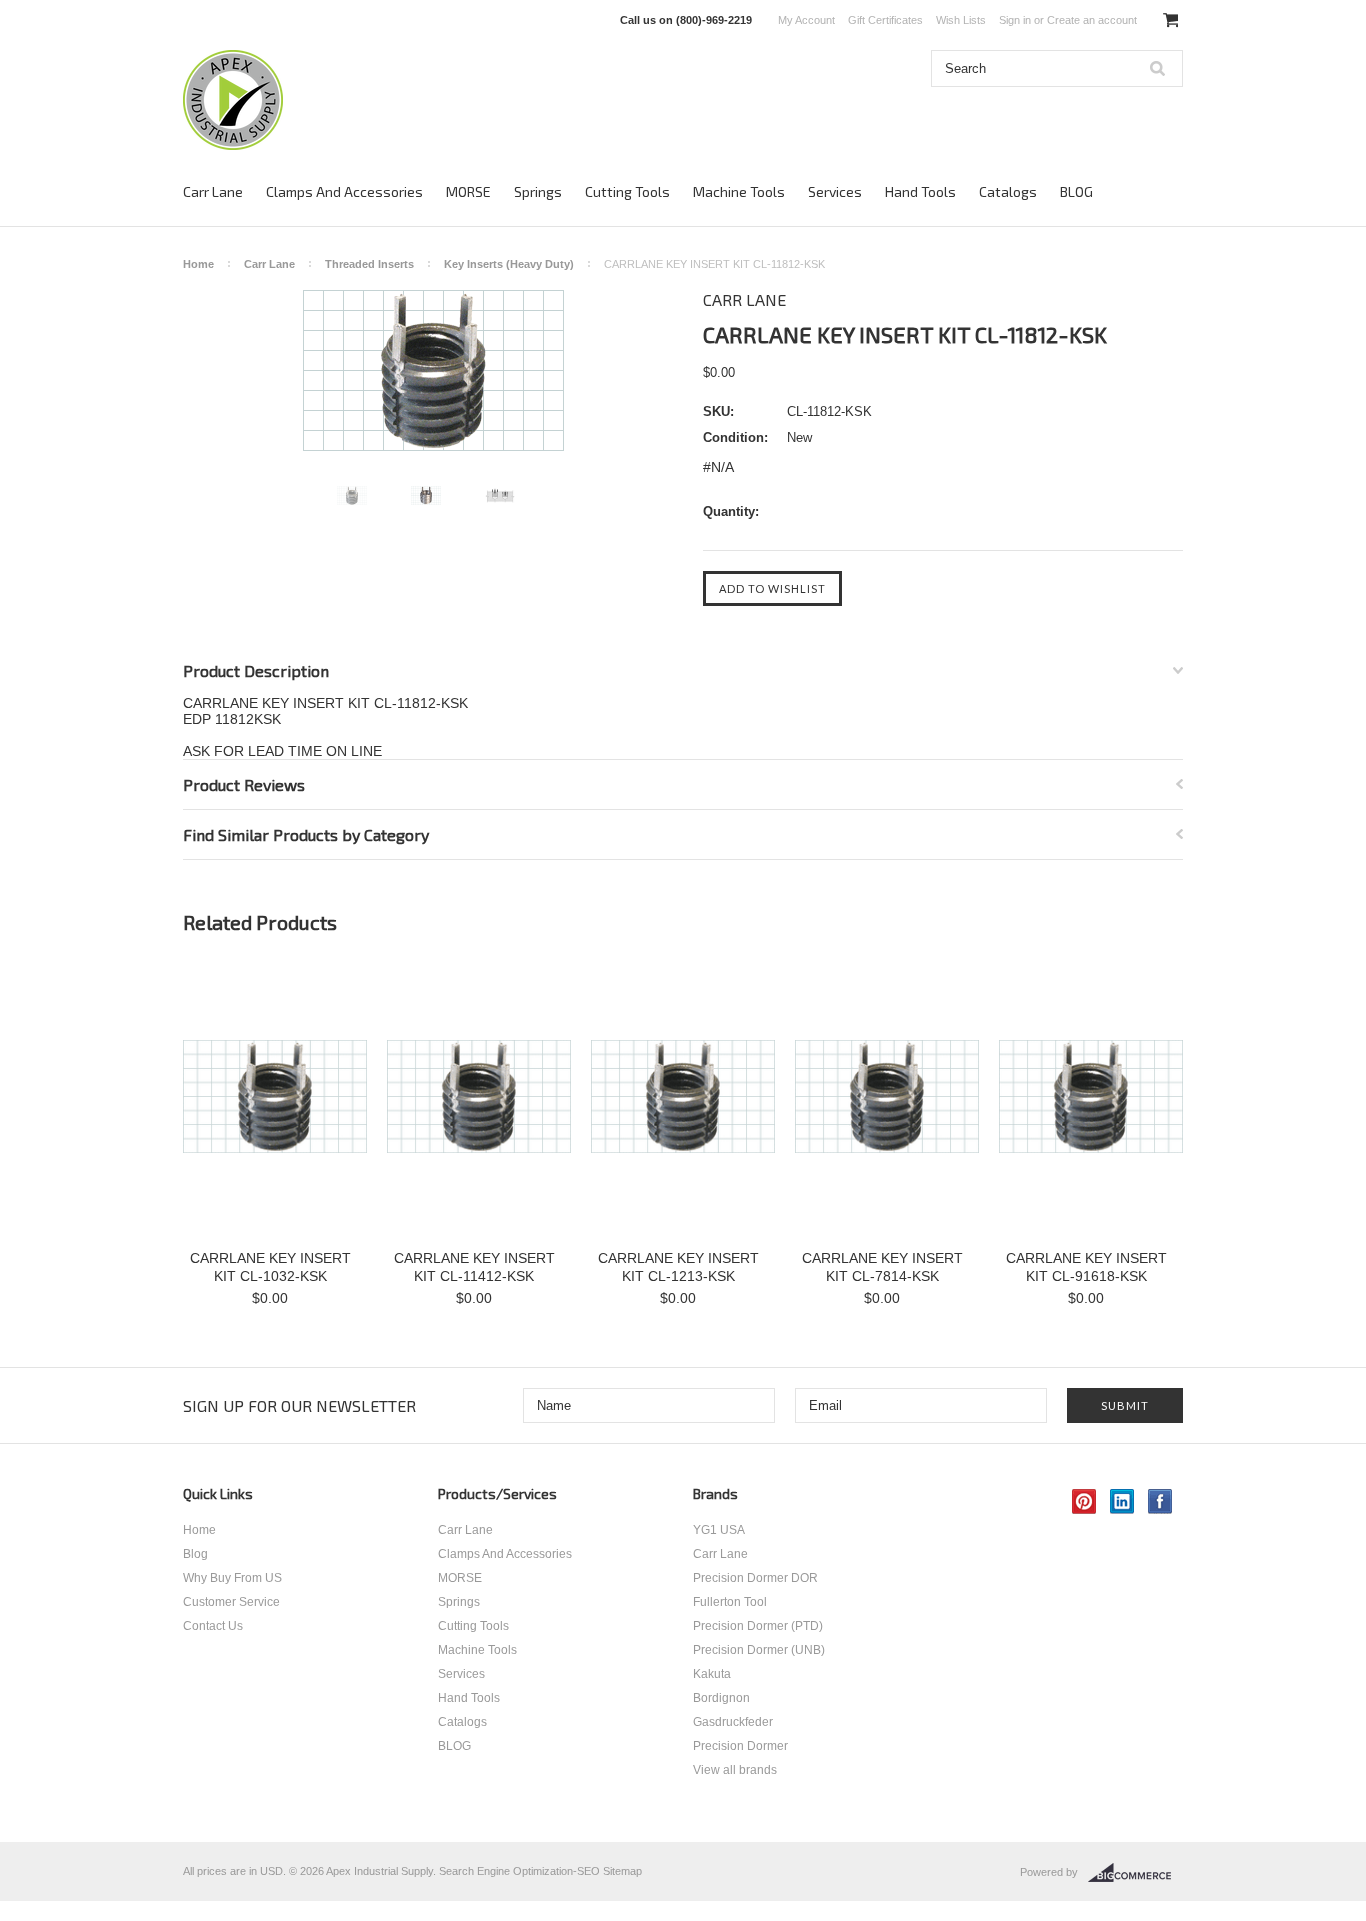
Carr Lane (213, 191)
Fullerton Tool (730, 1602)
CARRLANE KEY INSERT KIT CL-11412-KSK (474, 1267)
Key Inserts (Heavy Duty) (509, 264)
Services (835, 191)
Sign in (1015, 20)
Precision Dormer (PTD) (758, 1626)
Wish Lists (961, 20)
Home (198, 264)
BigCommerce (1135, 1873)
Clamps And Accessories (344, 191)
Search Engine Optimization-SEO (519, 1871)
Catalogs (1008, 191)
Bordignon (721, 1698)
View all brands (735, 1770)
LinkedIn (1122, 1501)
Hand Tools (920, 191)
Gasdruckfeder (733, 1722)
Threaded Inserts (369, 264)
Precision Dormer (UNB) (759, 1650)
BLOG (1076, 191)
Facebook (1160, 1501)
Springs (538, 191)
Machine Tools (739, 191)
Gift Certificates (885, 20)
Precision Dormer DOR (755, 1578)
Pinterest (1084, 1501)
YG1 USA (719, 1530)
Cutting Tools (627, 191)
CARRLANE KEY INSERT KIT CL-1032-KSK (270, 1267)
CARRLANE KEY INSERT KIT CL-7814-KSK (882, 1267)
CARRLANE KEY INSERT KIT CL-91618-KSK (1086, 1267)
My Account (806, 20)
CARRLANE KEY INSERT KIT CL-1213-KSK (678, 1267)
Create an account (1092, 20)
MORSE (468, 191)
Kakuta (712, 1674)
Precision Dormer (740, 1746)
